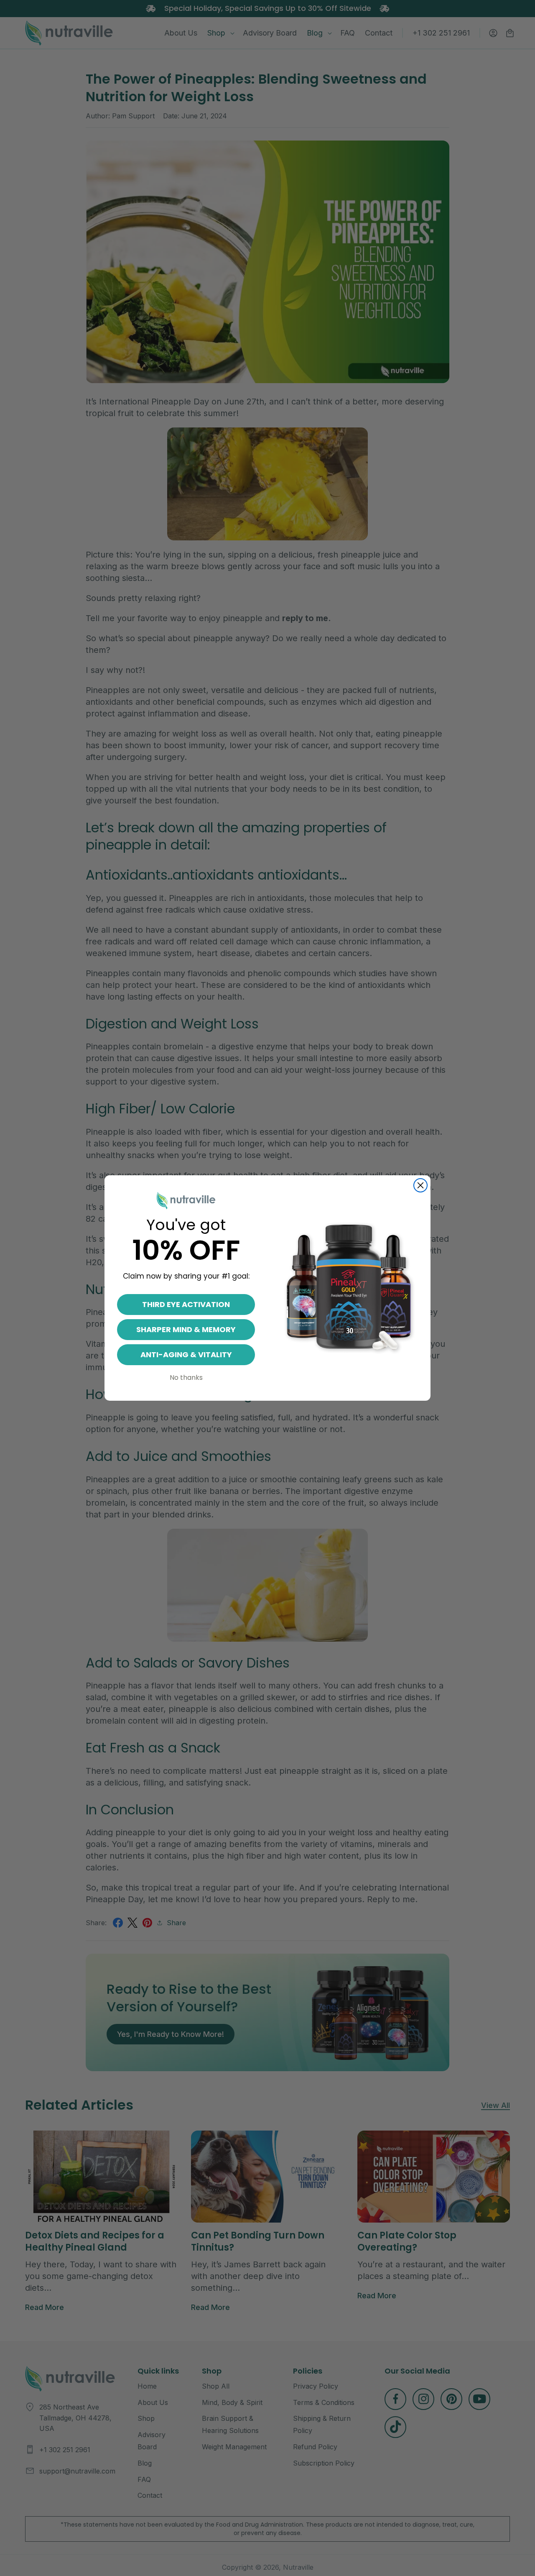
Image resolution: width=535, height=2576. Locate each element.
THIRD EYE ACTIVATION (186, 1304)
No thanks (186, 1378)
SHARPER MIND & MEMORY (186, 1329)
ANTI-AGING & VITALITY (186, 1355)
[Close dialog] (420, 1185)
